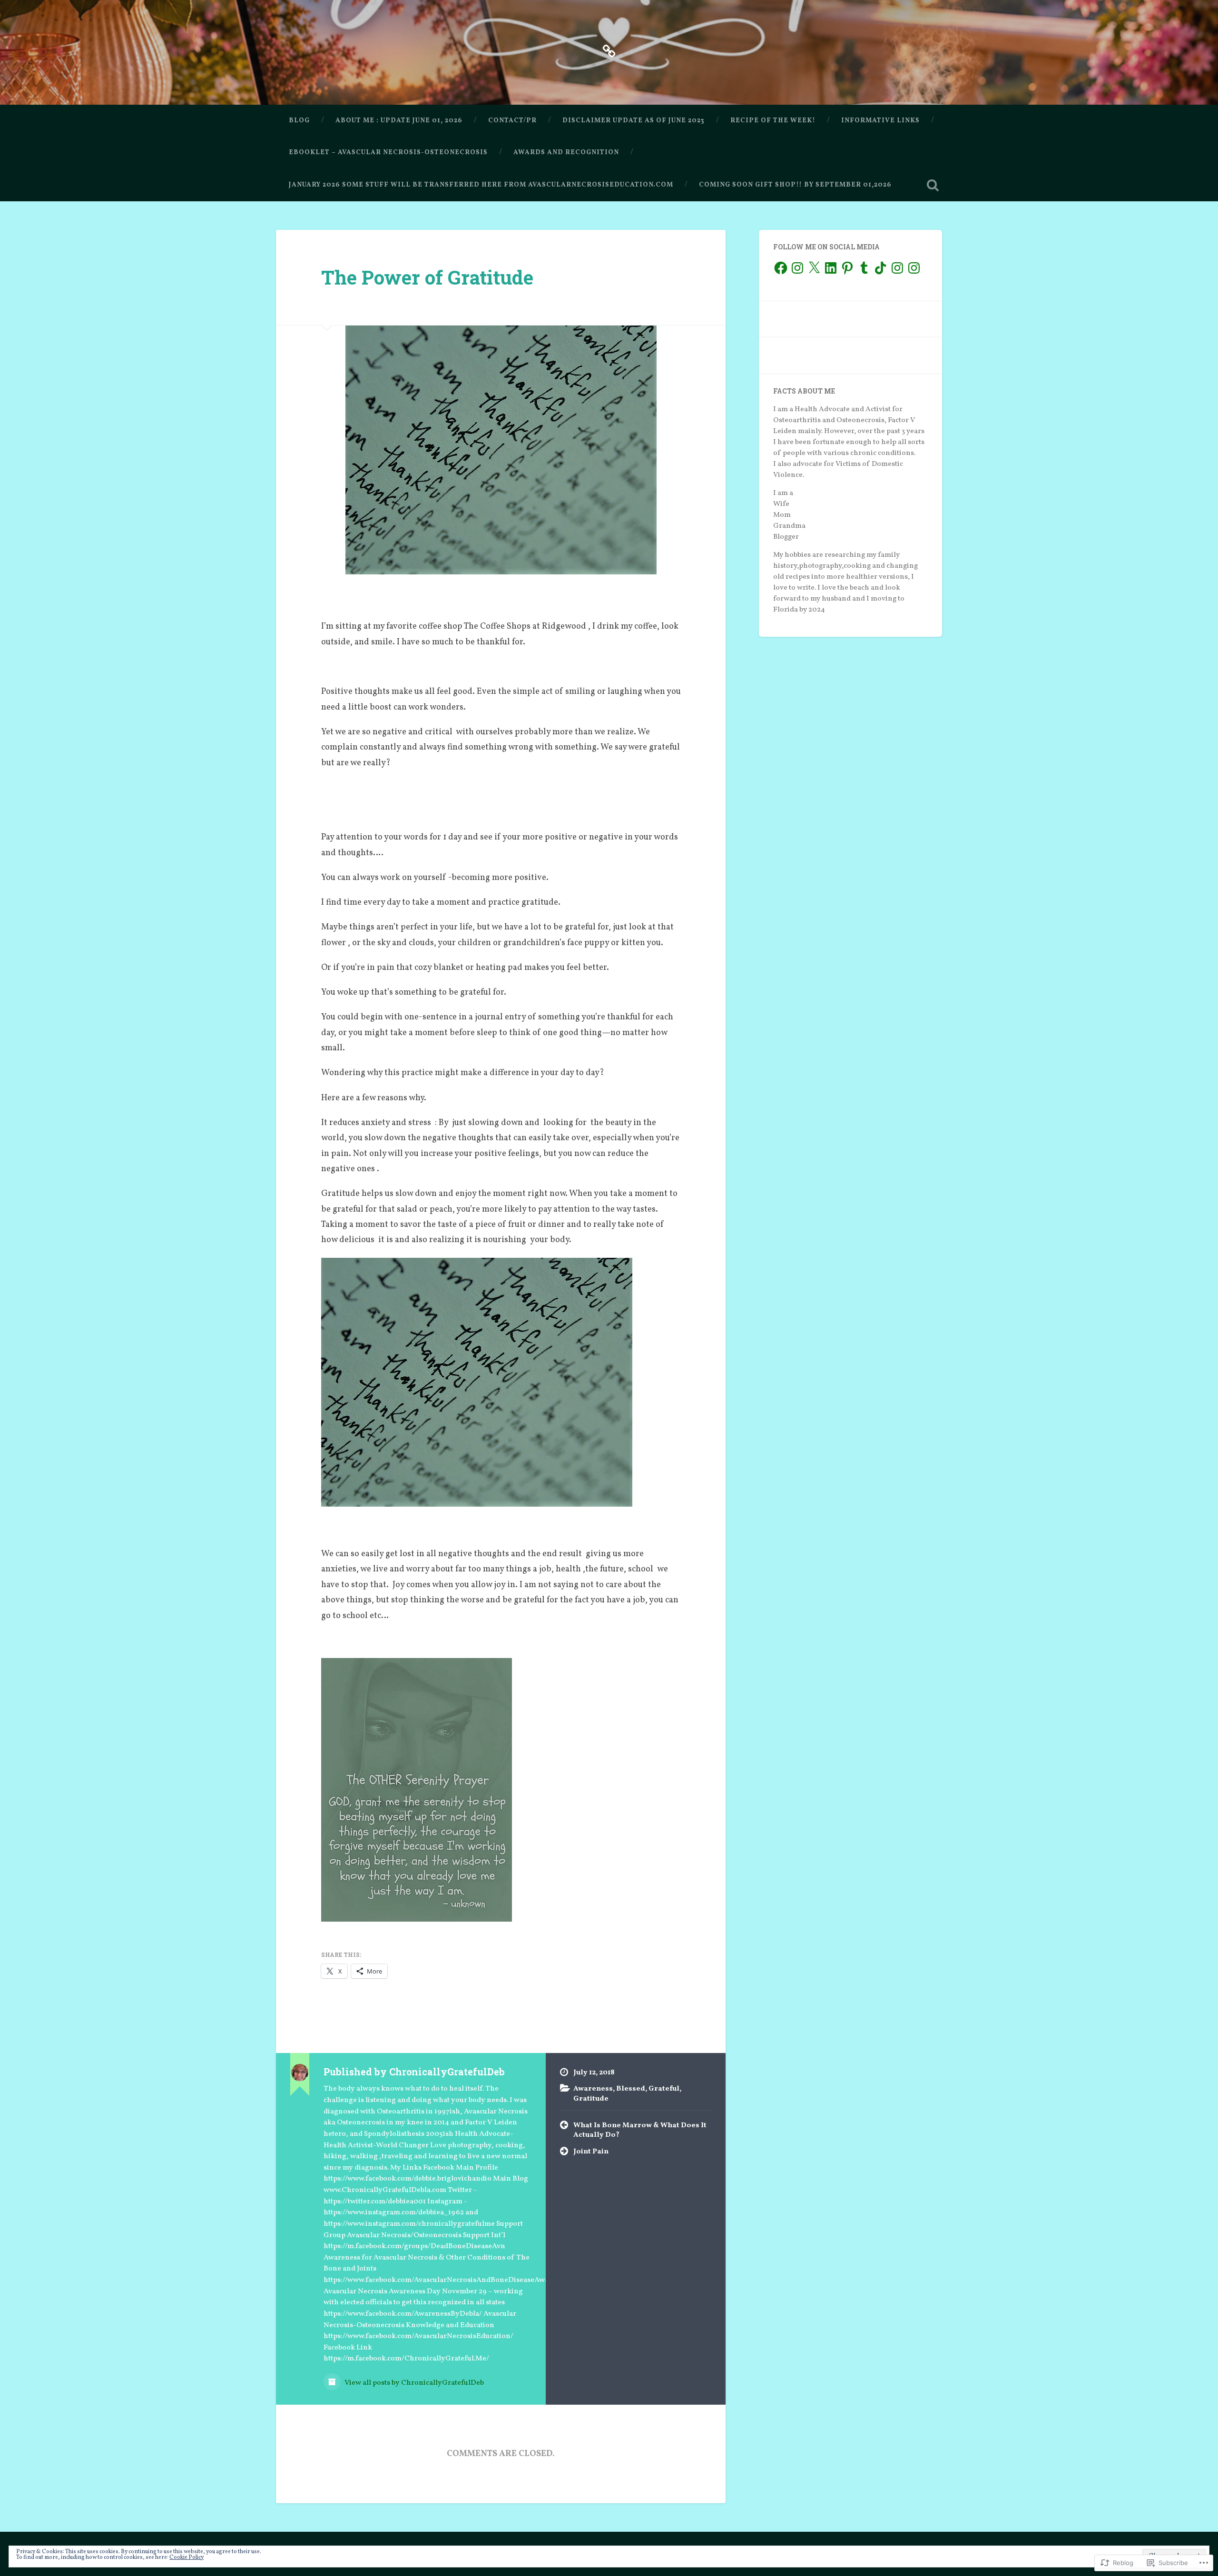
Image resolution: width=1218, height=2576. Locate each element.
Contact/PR (512, 121)
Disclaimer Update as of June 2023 (634, 121)
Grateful (664, 2089)
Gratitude (591, 2099)
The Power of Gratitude (427, 277)
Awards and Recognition (566, 153)
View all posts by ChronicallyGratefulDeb (413, 2383)
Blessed (631, 2089)
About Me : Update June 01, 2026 (399, 121)
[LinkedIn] (831, 268)
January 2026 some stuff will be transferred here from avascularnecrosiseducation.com (481, 185)
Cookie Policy (187, 2557)
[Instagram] (797, 268)
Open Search (933, 185)
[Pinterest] (847, 268)
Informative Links (880, 121)
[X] (814, 268)
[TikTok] (881, 268)
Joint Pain (591, 2152)
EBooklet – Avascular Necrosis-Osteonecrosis (388, 153)
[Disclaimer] (609, 50)
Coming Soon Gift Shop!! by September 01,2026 (795, 185)
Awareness (593, 2089)
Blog (299, 121)
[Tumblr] (864, 268)
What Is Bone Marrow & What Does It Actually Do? (640, 2130)
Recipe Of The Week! (773, 121)
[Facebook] (781, 268)
